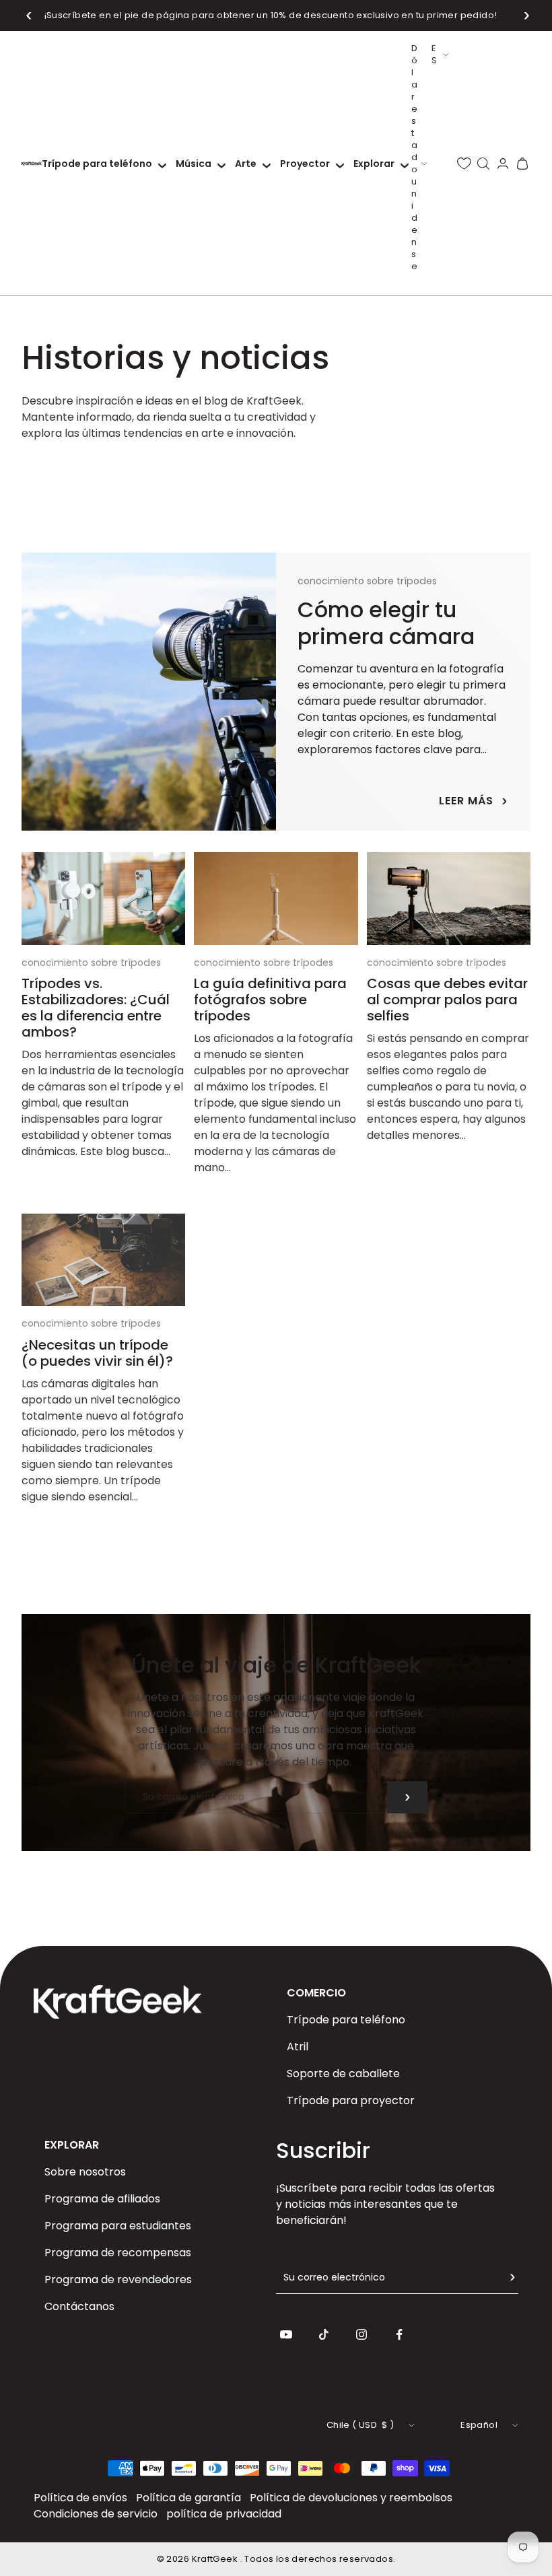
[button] (29, 15)
